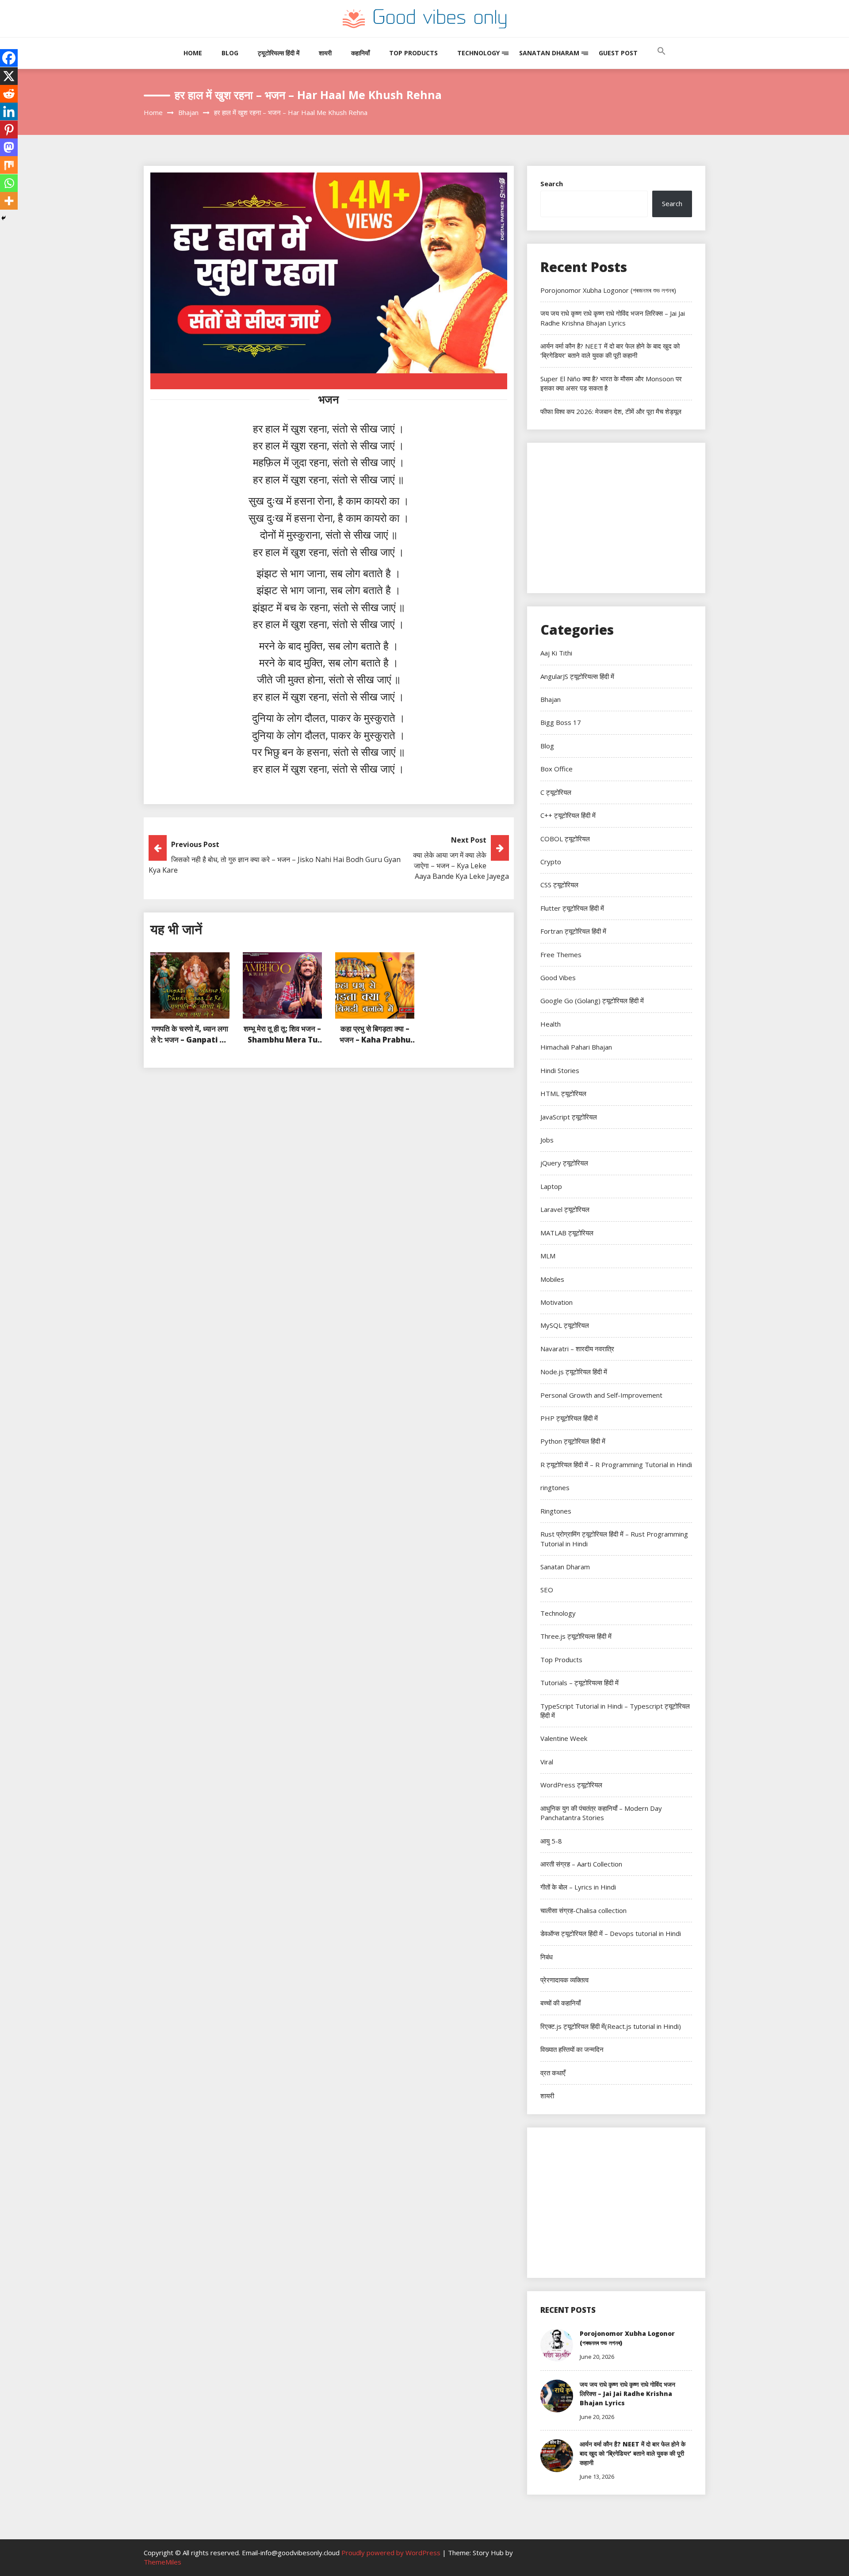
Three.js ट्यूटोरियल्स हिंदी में (576, 1636)
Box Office (556, 769)
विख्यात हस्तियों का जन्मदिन (572, 2049)
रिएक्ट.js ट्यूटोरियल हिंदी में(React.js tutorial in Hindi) (611, 2026)
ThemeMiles (163, 2562)
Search (552, 184)
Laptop (551, 1186)
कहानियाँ (360, 53)
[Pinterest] (9, 130)
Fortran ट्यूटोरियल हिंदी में (573, 931)
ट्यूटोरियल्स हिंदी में (279, 53)
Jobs (547, 1140)
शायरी (325, 53)
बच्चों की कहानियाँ (560, 2003)
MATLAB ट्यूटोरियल (567, 1233)
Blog (230, 53)
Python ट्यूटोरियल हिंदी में (573, 1441)
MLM (548, 1256)
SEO (547, 1590)
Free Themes (561, 954)
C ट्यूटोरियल (556, 792)
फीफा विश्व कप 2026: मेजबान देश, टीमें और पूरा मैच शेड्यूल (611, 411)
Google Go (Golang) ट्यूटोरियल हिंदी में (592, 1000)
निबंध (547, 1957)
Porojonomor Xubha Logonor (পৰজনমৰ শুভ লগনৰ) (608, 290)
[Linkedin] (9, 111)
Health (551, 1024)
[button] (662, 60)
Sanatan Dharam (549, 53)
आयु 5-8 (551, 1841)
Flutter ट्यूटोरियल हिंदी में (572, 908)
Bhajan (551, 699)
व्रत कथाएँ (553, 2073)
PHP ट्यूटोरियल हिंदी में (569, 1418)
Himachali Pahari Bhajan (576, 1047)
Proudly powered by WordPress (392, 2553)
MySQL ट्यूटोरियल (565, 1325)
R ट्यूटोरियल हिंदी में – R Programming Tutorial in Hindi (616, 1464)
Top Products (413, 53)
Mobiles (552, 1279)
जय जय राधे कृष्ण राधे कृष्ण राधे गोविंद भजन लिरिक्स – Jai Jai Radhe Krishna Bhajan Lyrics (613, 318)
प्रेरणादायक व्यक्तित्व (564, 1980)
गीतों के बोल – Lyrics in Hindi (578, 1887)
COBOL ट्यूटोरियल (565, 839)
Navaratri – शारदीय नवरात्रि (577, 1349)
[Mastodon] (9, 147)
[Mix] (9, 165)
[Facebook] (9, 58)
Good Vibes (558, 977)
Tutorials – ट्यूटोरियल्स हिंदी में (579, 1683)
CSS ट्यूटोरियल (559, 885)
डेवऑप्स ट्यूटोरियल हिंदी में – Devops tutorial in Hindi (611, 1933)
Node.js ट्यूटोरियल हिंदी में (574, 1372)
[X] (9, 76)
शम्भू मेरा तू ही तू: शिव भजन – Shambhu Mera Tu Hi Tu (282, 1040)
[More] (9, 201)
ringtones (555, 1487)
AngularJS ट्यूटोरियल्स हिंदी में (577, 676)
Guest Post (618, 53)
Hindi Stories (560, 1070)
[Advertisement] (616, 518)
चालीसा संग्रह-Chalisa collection (583, 1910)
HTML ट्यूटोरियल (563, 1093)
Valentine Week (564, 1738)
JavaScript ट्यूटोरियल (569, 1117)
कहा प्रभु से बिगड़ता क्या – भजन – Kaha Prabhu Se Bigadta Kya (375, 1040)
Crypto (551, 862)
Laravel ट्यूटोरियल (565, 1209)
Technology (478, 53)
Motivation (556, 1302)
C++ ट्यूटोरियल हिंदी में (568, 815)
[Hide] (4, 218)
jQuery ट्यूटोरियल (564, 1163)
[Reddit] (9, 94)
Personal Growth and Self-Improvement (601, 1395)
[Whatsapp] (9, 183)
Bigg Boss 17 (561, 722)
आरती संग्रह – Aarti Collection (581, 1864)
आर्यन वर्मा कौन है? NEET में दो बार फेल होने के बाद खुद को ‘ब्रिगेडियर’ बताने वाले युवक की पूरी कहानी (610, 351)
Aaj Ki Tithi (556, 653)
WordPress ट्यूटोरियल (571, 1785)
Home (193, 53)
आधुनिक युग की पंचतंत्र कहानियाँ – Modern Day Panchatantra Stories (601, 1813)
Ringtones (556, 1511)
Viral (547, 1762)
